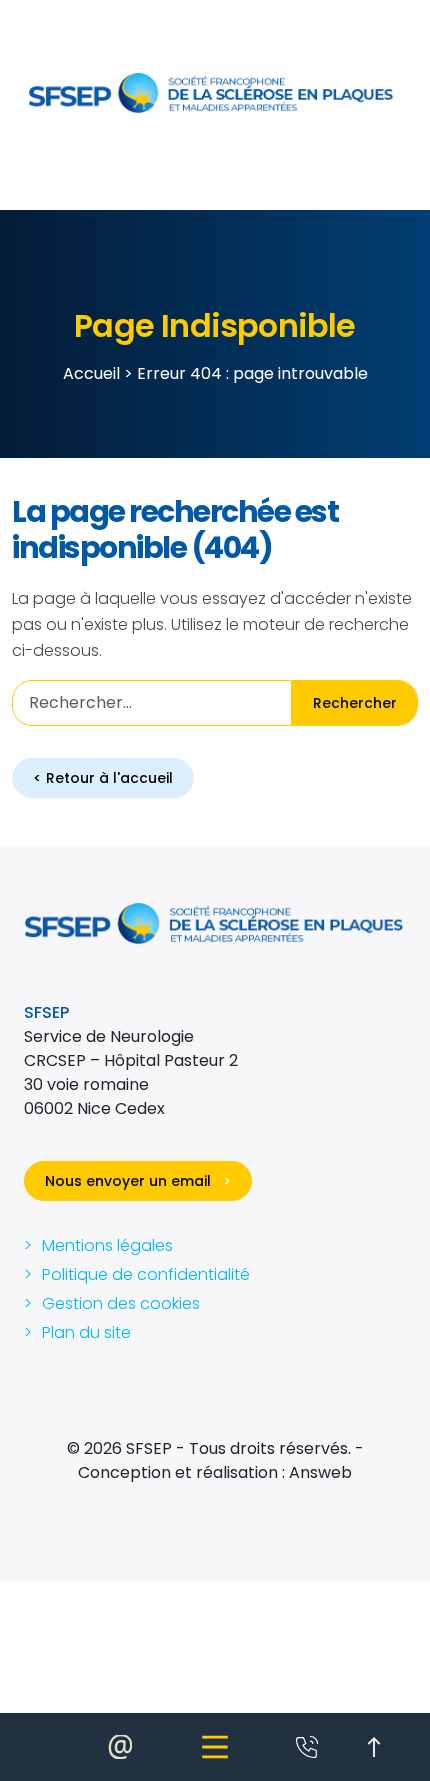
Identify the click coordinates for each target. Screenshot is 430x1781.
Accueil (91, 373)
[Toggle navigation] (214, 1747)
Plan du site (86, 1332)
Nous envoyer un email (138, 1181)
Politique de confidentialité (146, 1274)
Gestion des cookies (121, 1303)
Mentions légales (107, 1245)
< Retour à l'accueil (103, 778)
